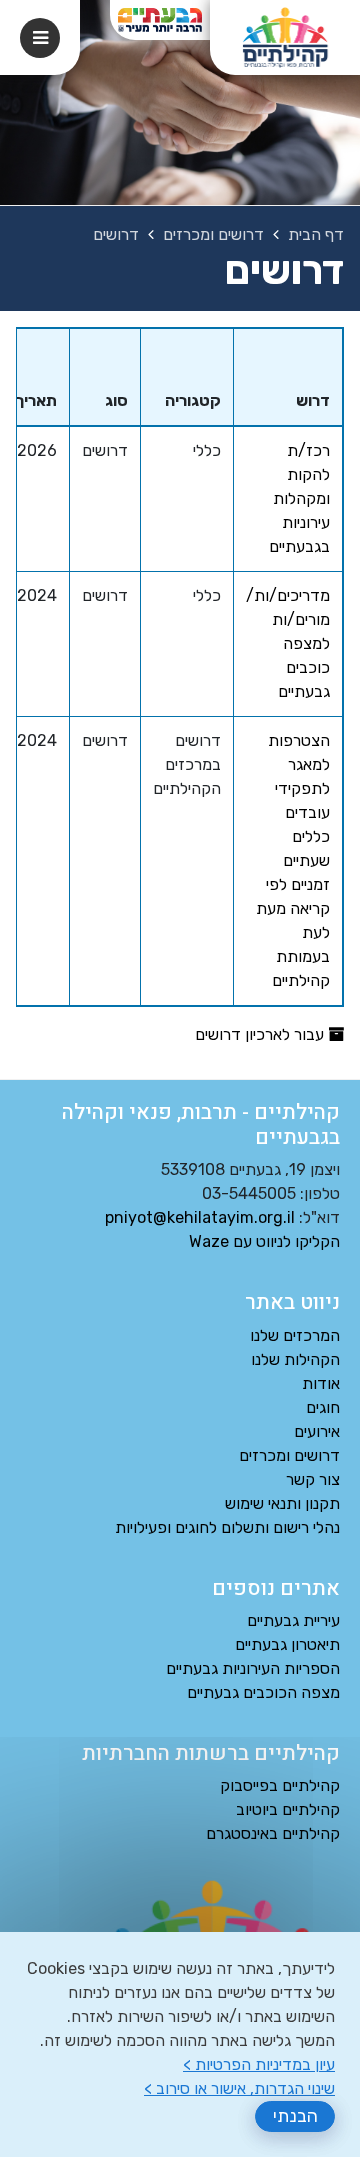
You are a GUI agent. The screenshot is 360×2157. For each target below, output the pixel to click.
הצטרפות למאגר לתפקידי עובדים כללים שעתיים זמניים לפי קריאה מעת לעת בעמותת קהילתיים (293, 860)
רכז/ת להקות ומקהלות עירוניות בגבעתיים (299, 498)
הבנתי (295, 2116)
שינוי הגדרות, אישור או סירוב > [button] (239, 2088)
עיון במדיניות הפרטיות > (259, 2064)
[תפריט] (40, 38)
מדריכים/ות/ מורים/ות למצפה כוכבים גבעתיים (288, 643)
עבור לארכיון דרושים (261, 1034)
